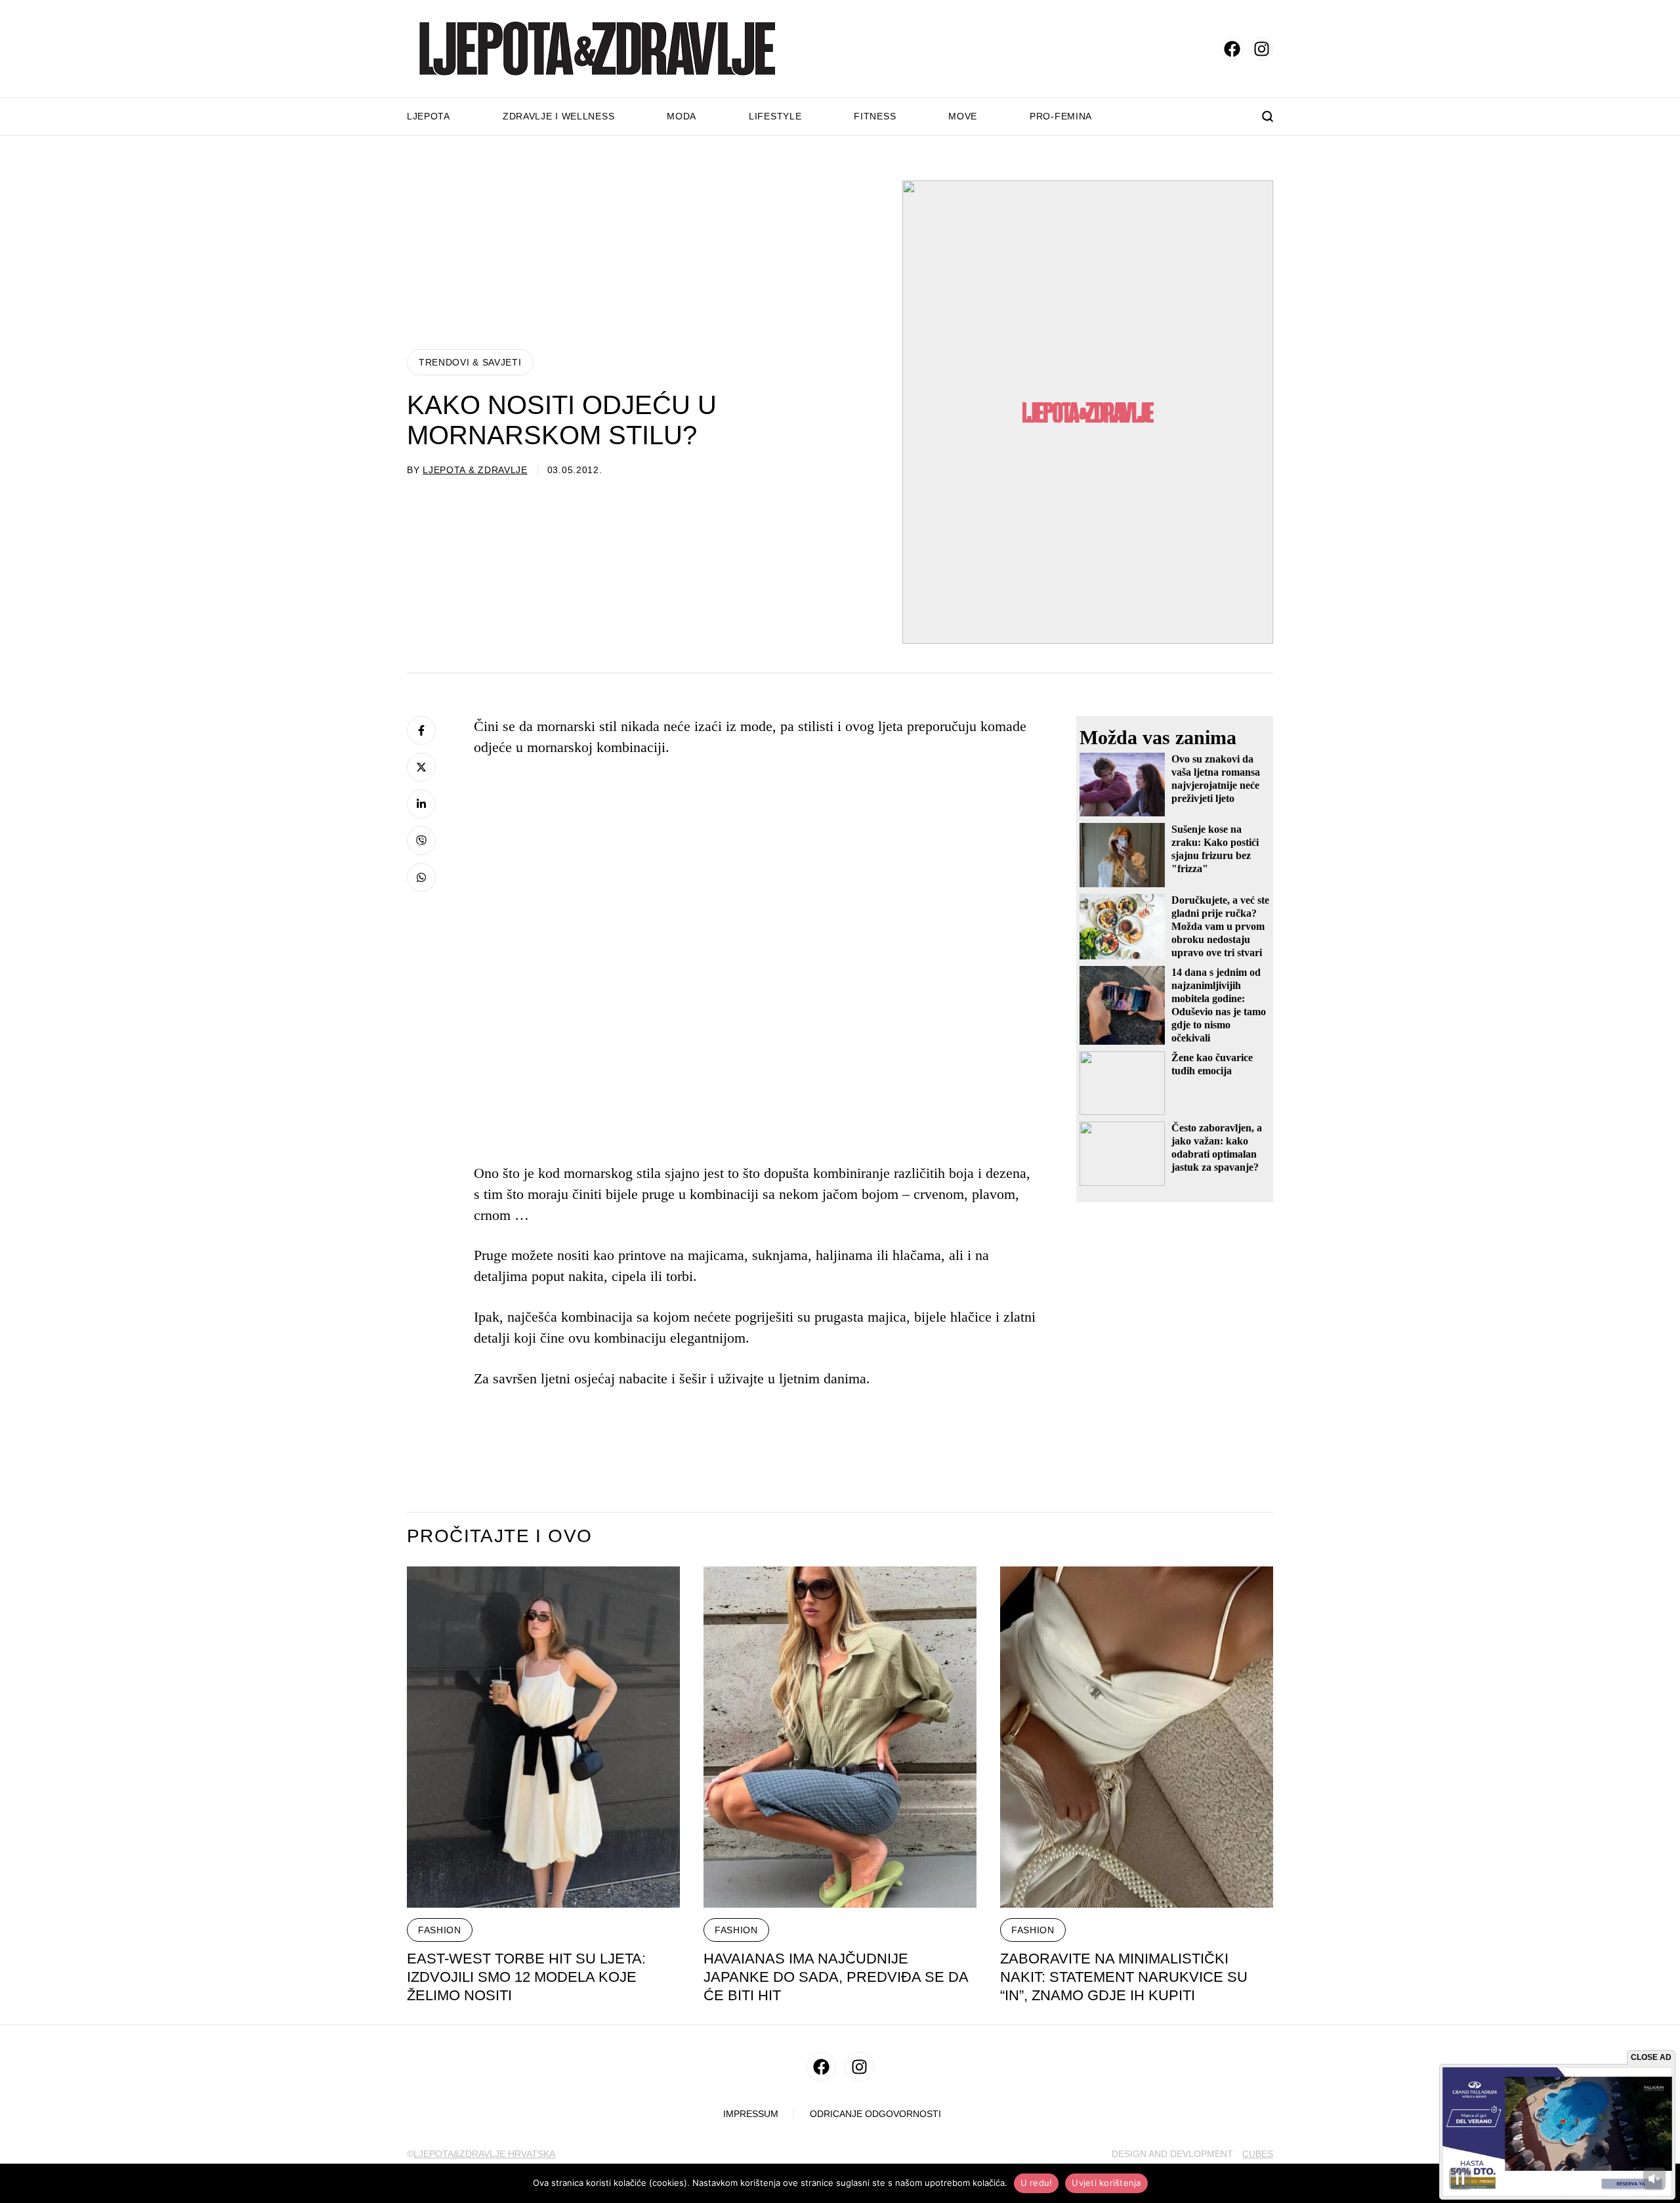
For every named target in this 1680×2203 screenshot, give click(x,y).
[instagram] (1262, 49)
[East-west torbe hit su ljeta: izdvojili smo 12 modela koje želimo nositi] (543, 1737)
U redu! (1037, 2183)
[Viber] (421, 841)
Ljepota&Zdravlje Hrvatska (484, 2154)
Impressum (751, 2114)
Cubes (1258, 2154)
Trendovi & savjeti (470, 362)
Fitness (875, 116)
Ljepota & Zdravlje (475, 470)
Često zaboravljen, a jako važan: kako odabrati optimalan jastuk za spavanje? (1217, 1147)
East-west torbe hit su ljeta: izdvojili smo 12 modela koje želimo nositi (526, 1977)
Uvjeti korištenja (1106, 2183)
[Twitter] (421, 767)
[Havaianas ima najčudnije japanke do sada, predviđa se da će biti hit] (840, 1737)
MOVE (963, 116)
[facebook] (1232, 49)
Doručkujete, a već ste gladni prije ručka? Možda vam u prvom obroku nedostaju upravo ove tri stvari (1220, 926)
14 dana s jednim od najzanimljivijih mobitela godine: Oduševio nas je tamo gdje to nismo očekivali (1219, 1005)
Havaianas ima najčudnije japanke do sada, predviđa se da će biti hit (836, 1977)
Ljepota (429, 116)
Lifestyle (775, 116)
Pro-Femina (1061, 116)
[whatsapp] (421, 877)
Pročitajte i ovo (499, 1536)
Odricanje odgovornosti (875, 2114)
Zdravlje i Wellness (558, 116)
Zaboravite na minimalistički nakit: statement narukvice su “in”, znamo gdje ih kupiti (1124, 1977)
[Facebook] (421, 730)
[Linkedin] (421, 804)
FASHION (440, 1930)
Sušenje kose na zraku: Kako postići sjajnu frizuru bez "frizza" (1215, 849)
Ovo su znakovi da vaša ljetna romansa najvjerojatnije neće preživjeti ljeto (1216, 779)
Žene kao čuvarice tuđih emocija (1212, 1064)
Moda (682, 116)
